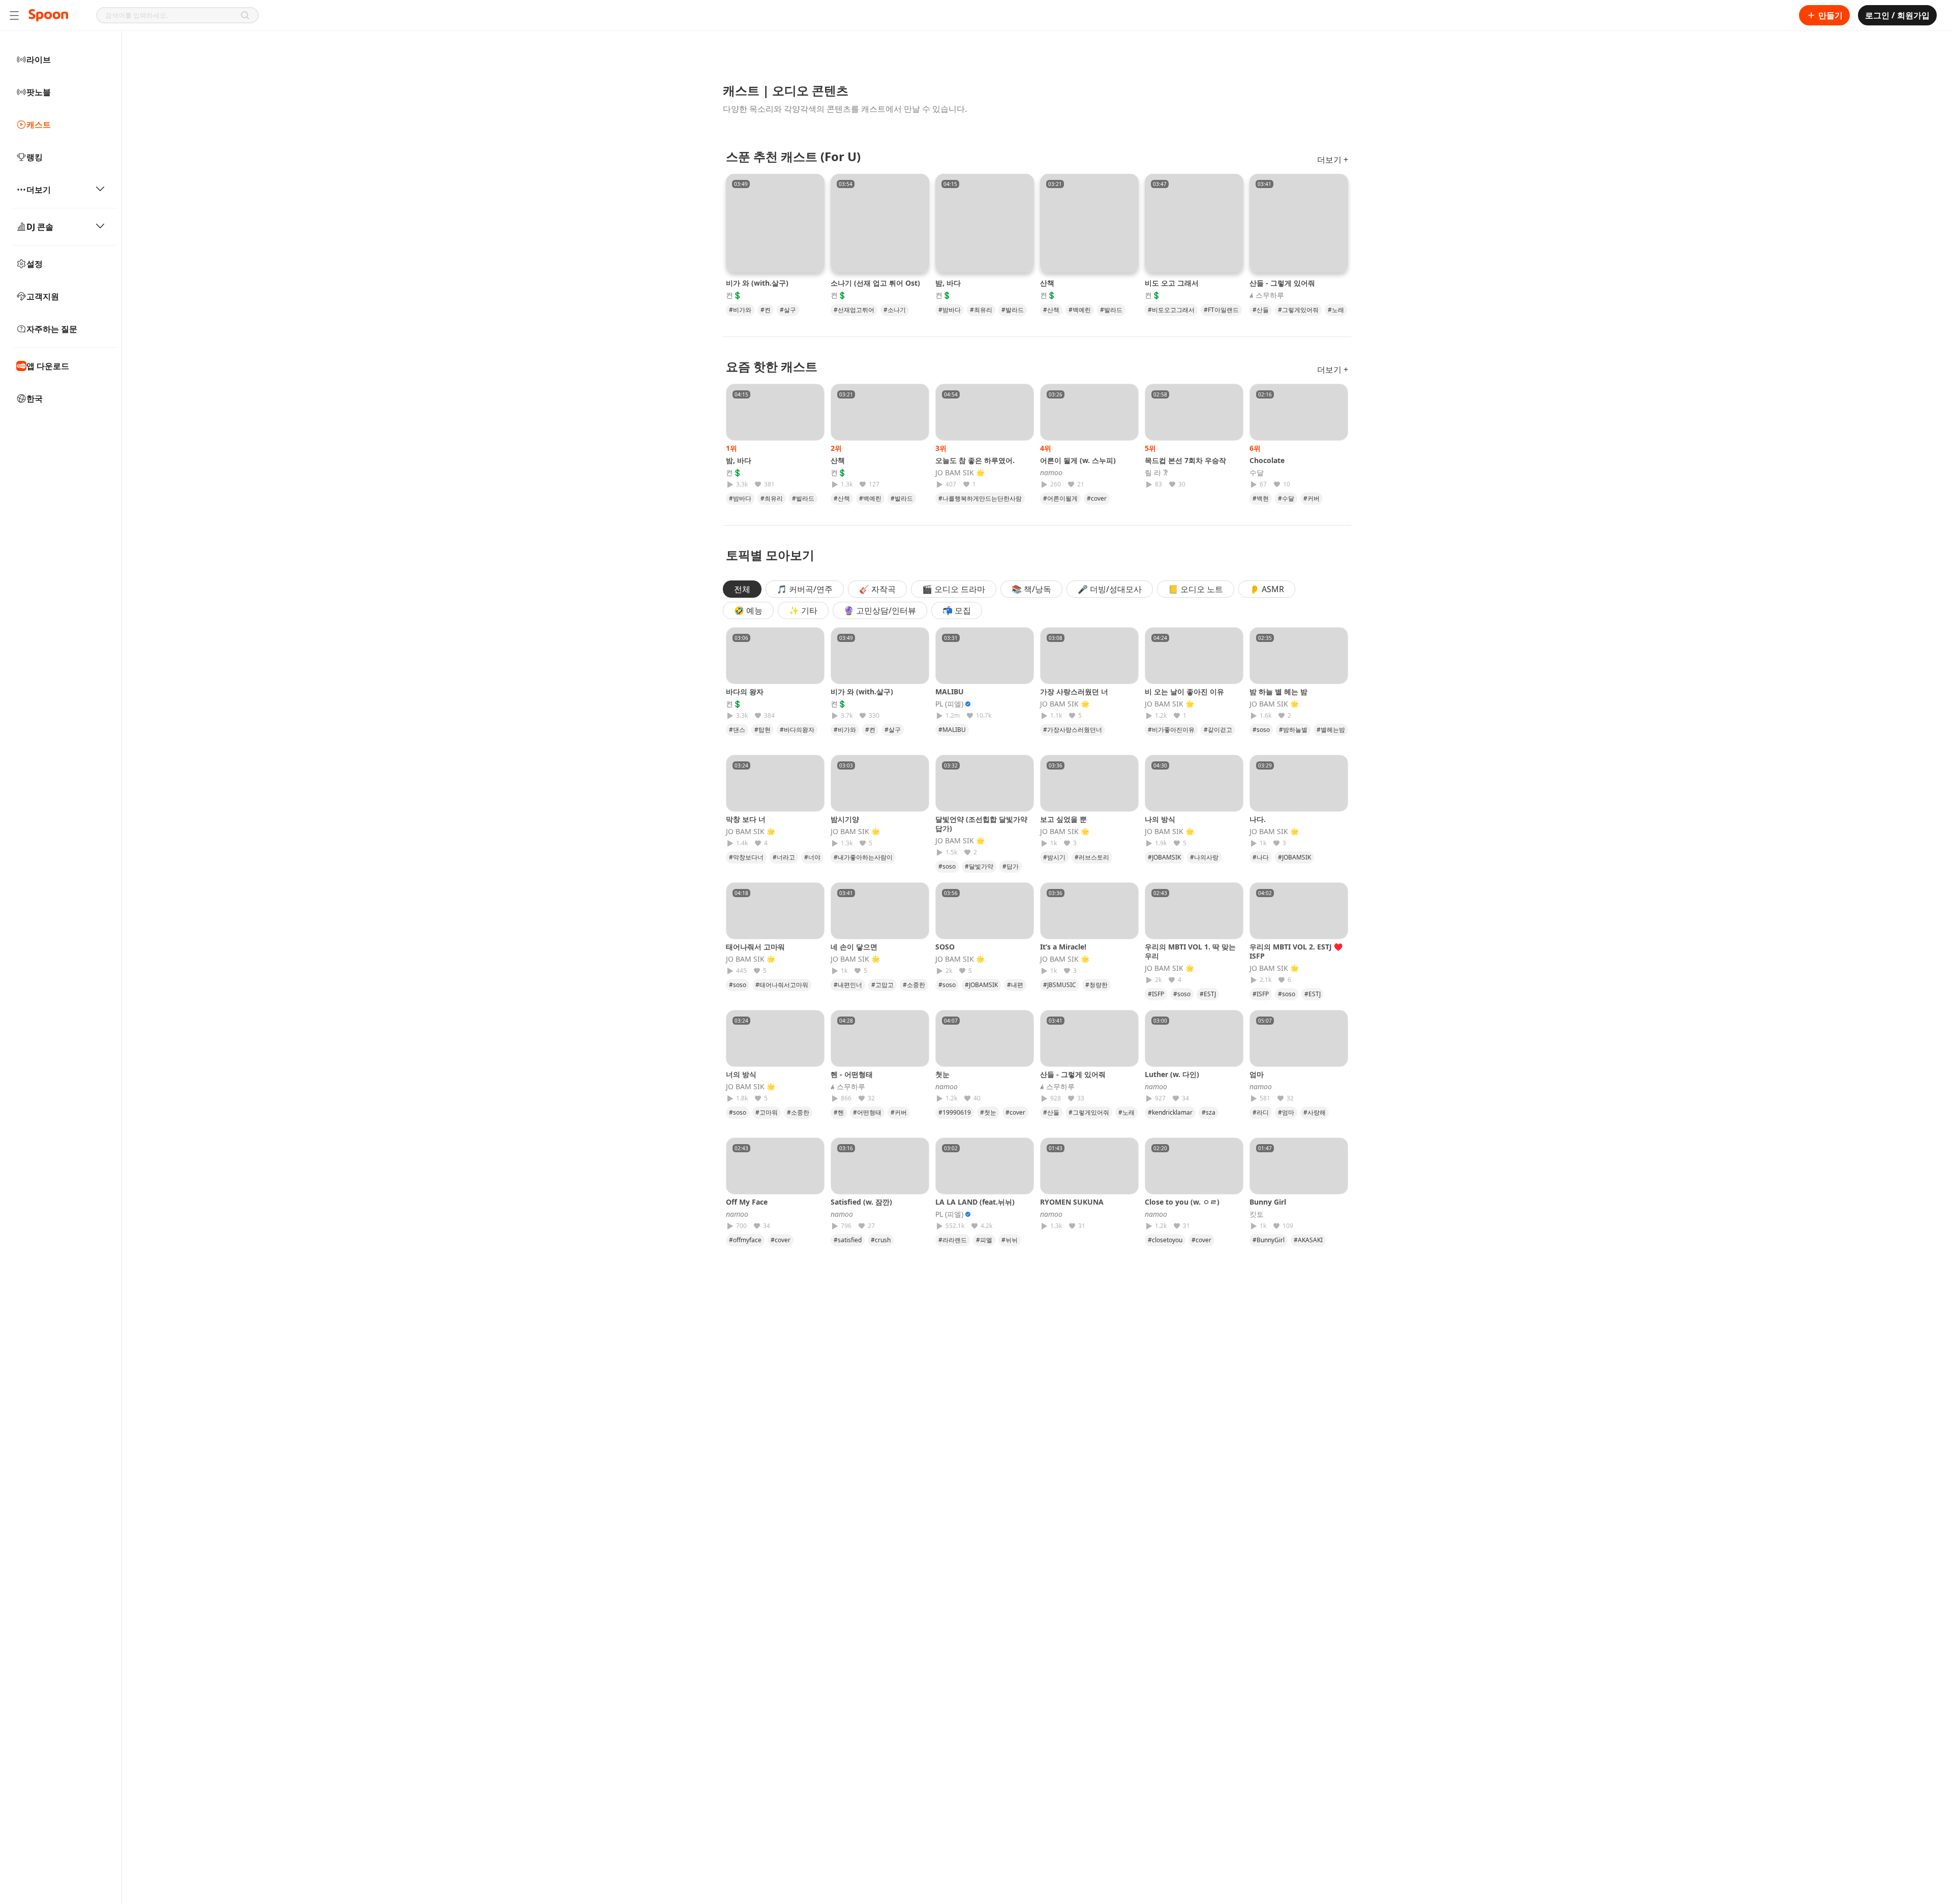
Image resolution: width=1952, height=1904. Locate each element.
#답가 (1011, 866)
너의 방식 (741, 1074)
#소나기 (895, 310)
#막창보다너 (746, 857)
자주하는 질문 (52, 329)
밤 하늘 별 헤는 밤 (1278, 692)
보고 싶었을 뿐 (1063, 819)
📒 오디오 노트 (1196, 589)
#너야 (812, 857)
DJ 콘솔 (40, 227)
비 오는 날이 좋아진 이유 (1184, 692)
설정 (35, 264)
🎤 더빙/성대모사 (1110, 589)
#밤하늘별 (1293, 730)
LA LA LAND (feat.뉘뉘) (975, 1202)
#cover (1097, 498)
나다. (1258, 819)
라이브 (39, 59)
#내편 (1015, 985)
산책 (1047, 283)
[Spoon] (48, 15)
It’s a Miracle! (1063, 947)
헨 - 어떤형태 (852, 1074)
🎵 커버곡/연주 (805, 589)
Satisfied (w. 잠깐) (861, 1202)
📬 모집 (957, 610)
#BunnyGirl (1269, 1240)
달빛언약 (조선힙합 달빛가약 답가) (981, 824)
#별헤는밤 (1331, 730)
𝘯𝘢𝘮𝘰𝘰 (1051, 473)
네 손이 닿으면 (854, 947)
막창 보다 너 (746, 819)
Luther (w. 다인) (1172, 1074)
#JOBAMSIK (1164, 857)
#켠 (766, 310)
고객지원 (43, 296)
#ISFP (1156, 994)
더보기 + (1333, 160)
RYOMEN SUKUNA (1072, 1202)
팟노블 (39, 92)
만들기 (1831, 15)
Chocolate (1267, 460)
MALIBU (950, 692)
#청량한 (1096, 985)
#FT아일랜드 (1221, 310)
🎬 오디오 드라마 (954, 589)
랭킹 (35, 157)
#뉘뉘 (1010, 1240)
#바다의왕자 (797, 730)
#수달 (1286, 498)
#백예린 (1080, 310)
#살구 (788, 310)
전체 (742, 589)
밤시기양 (845, 819)
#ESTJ (1208, 994)
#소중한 (914, 985)
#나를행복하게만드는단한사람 (980, 498)
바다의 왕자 (745, 692)
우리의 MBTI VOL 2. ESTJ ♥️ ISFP (1296, 951)
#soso (1261, 730)
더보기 (39, 190)
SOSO (945, 947)
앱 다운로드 (48, 366)
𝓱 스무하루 (1267, 295)
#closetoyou (1165, 1240)
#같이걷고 (1218, 730)
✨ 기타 (803, 610)
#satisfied (848, 1240)
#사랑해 (1315, 1112)
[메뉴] (14, 15)
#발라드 (1013, 310)
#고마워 (767, 1112)
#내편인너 (848, 985)
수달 (1257, 473)
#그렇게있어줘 (1298, 310)
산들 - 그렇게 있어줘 (1282, 283)
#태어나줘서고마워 (782, 985)
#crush (881, 1240)
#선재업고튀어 (854, 310)
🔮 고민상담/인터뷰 (880, 610)
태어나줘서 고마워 (755, 947)
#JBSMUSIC (1060, 985)
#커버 (1311, 498)
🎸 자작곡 (877, 589)
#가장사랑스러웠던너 (1073, 730)
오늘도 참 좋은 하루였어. (975, 460)
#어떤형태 (867, 1112)
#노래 (1336, 310)
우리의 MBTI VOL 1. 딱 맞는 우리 (1190, 951)
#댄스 (737, 730)
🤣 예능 (748, 610)
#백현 (1261, 498)
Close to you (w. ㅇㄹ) (1182, 1202)
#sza (1209, 1112)
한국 (35, 398)
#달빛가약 (979, 866)
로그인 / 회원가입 (1897, 15)
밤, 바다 (948, 283)
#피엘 (984, 1240)
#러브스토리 (1092, 857)
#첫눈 (988, 1112)
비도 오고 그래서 (1172, 283)
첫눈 (946, 1074)
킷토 (1257, 1214)
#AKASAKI (1308, 1240)
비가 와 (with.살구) (757, 283)
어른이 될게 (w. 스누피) (1078, 460)
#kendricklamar (1170, 1112)
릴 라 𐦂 (1156, 473)
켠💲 (734, 295)
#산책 (1051, 310)
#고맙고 (882, 985)
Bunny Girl (1268, 1202)
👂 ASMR (1267, 589)
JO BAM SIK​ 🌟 (960, 473)
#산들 (1261, 310)
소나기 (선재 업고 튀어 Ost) (875, 283)
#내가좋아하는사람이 (863, 857)
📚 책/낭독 (1031, 589)
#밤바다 (950, 310)
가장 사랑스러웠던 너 (1074, 692)
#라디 (1261, 1112)
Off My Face (747, 1202)
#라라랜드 (953, 1240)
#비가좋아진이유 (1171, 730)
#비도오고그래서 (1171, 310)
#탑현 (762, 730)
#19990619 (955, 1112)
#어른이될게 (1060, 498)
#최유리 (981, 310)
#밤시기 (1054, 857)
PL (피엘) (949, 704)
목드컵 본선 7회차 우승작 (1185, 460)
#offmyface (745, 1240)
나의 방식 (1160, 819)
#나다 (1261, 857)
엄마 (1260, 1074)
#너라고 (784, 857)
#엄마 (1286, 1112)
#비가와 (740, 310)
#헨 (839, 1112)
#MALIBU (952, 730)
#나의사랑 (1204, 857)
